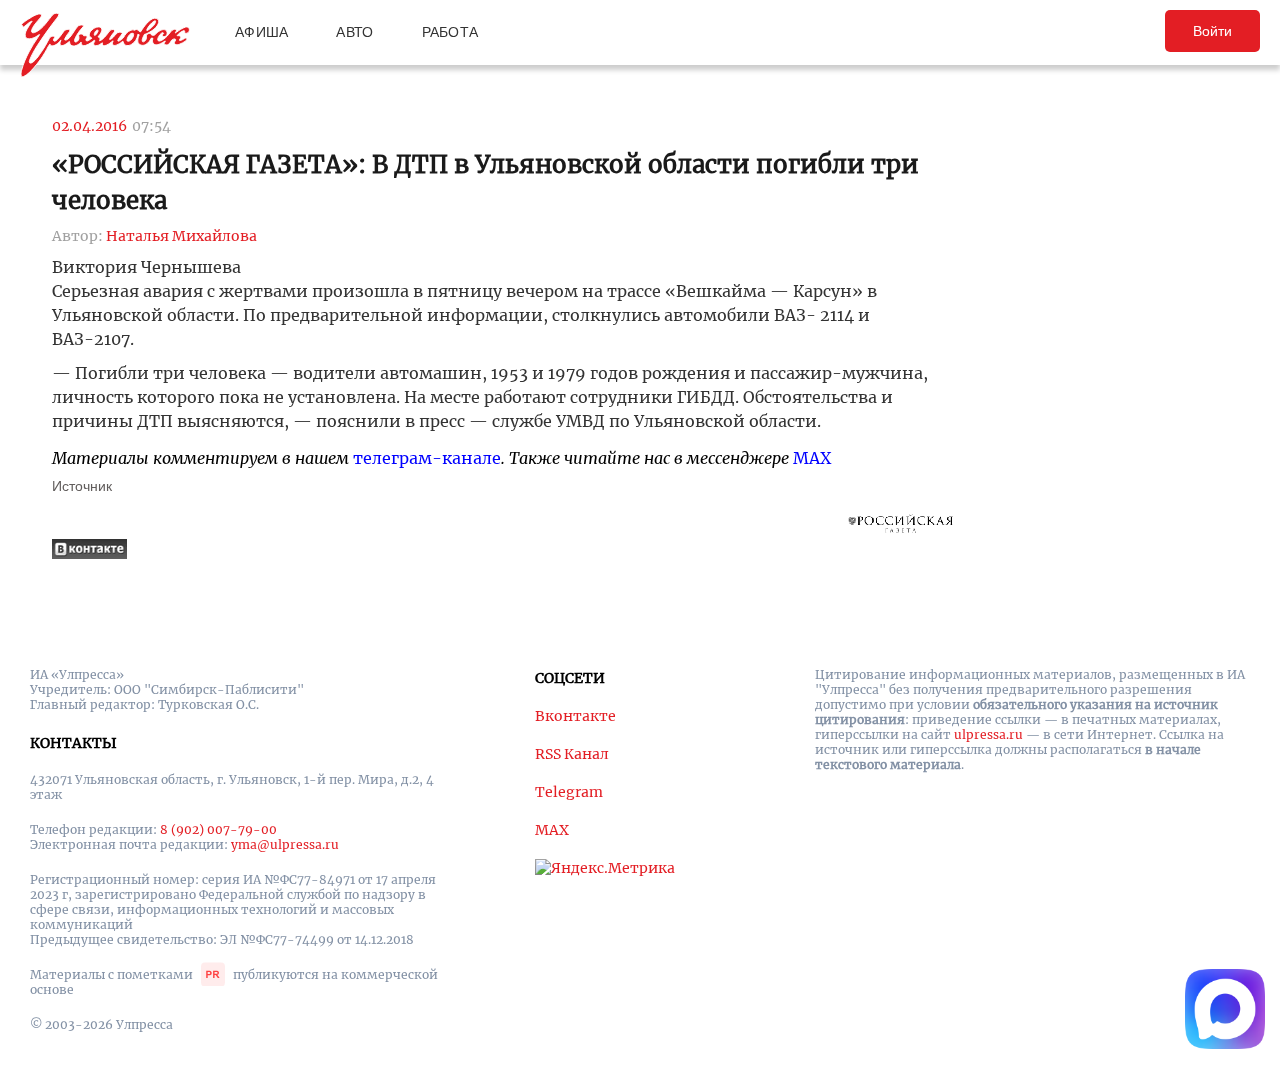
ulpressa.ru (988, 734)
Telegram (569, 792)
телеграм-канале (427, 458)
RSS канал (572, 754)
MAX (812, 458)
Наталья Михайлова (181, 236)
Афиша (261, 32)
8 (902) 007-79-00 (218, 829)
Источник (82, 486)
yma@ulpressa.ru (285, 844)
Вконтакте (575, 716)
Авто (354, 32)
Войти (1212, 31)
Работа (450, 32)
